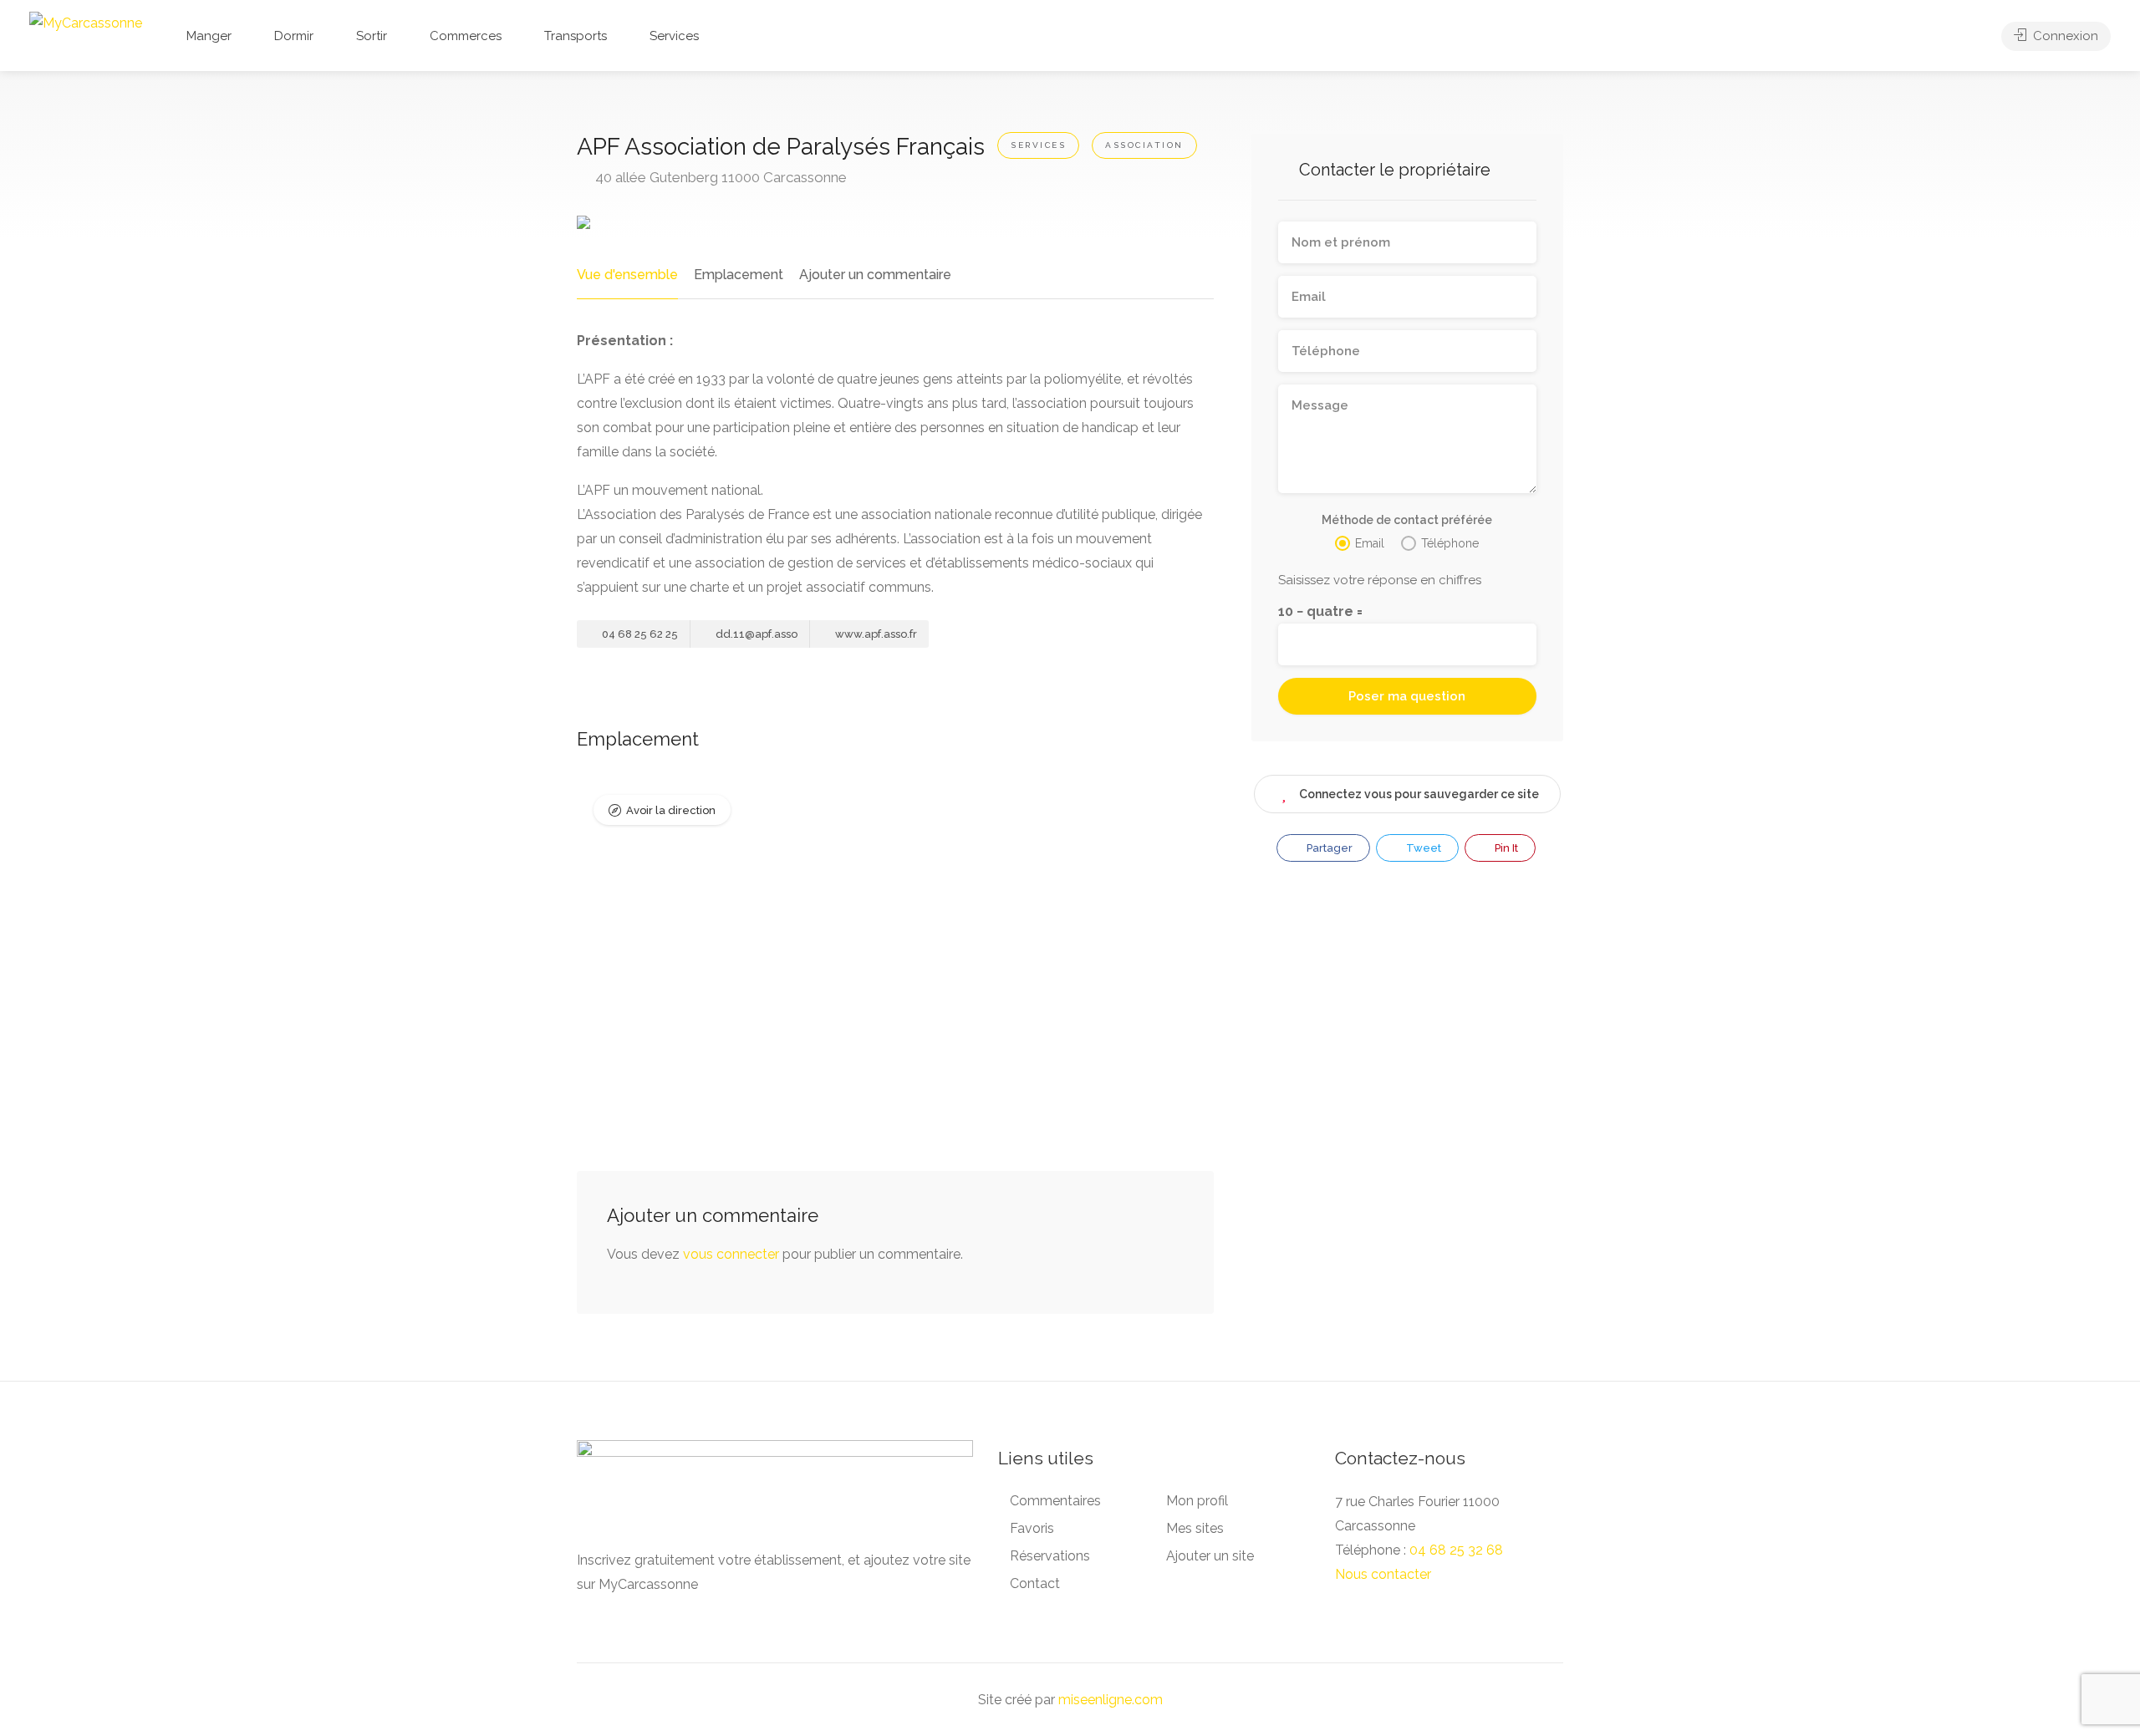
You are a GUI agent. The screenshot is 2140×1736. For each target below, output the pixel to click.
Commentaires (1055, 1501)
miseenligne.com (1111, 1700)
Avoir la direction (671, 810)
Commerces (466, 36)
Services (674, 36)
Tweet (1422, 848)
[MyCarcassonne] (86, 22)
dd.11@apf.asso (755, 634)
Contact (1035, 1583)
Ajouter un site (1210, 1556)
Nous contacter (1383, 1574)
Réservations (1050, 1556)
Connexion (2064, 36)
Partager (1328, 848)
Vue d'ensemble (627, 275)
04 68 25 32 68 (1456, 1550)
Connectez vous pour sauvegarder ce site (1419, 794)
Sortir (372, 36)
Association (1144, 145)
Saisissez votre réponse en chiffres (1380, 580)
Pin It (1505, 848)
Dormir (294, 36)
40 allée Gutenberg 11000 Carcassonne (719, 177)
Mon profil (1197, 1501)
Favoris (1032, 1528)
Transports (576, 36)
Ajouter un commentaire (875, 275)
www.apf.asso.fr (875, 634)
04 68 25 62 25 (639, 634)
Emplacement (739, 275)
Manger (209, 36)
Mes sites (1195, 1528)
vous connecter (731, 1254)
